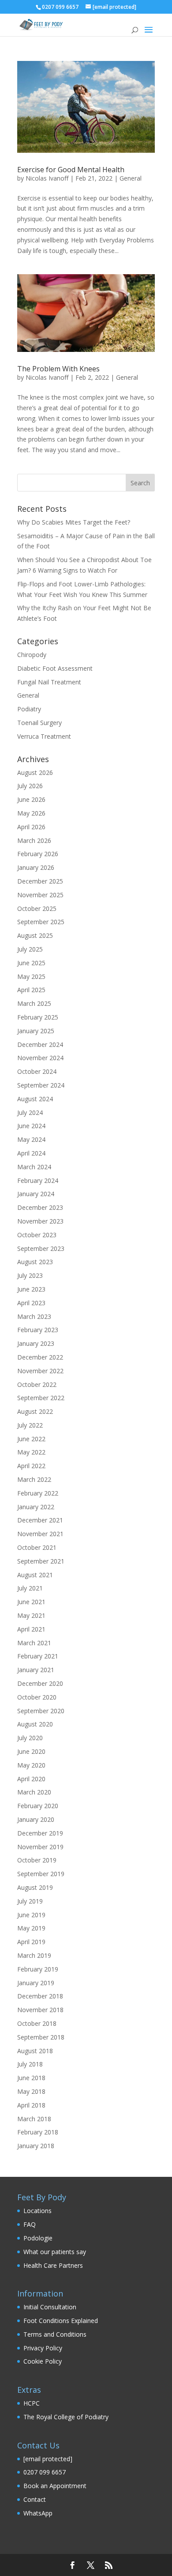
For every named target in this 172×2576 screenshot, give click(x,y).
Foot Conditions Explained (61, 2321)
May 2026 (31, 813)
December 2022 (40, 1357)
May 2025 (31, 976)
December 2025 (40, 881)
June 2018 (31, 2078)
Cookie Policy (43, 2361)
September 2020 (41, 1711)
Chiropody (32, 655)
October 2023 (37, 1235)
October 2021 (37, 1547)
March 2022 (34, 1479)
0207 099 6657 (45, 2472)
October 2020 (37, 1697)
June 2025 (31, 963)
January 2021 (36, 1670)
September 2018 (41, 2037)
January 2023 (36, 1343)
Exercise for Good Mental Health (71, 170)
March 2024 (34, 1167)
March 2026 (34, 840)
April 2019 (31, 1942)
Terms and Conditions (55, 2334)
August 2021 (35, 1575)
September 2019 (41, 1874)
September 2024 (41, 1085)
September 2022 (41, 1398)
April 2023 (31, 1303)
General (131, 178)
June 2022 (31, 1439)
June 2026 (31, 799)
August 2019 (35, 1887)
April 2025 (31, 990)
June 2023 (31, 1289)
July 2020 (30, 1738)
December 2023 (40, 1207)
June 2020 (31, 1751)
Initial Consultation (50, 2307)
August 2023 (35, 1262)
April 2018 (31, 2105)
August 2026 (35, 772)
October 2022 (37, 1384)
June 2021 (31, 1602)
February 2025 (38, 1017)
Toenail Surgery (39, 723)
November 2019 (40, 1847)
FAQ (30, 2224)
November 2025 (40, 895)
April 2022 (31, 1466)
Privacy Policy (43, 2348)
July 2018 (30, 2064)
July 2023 (30, 1275)
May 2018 (31, 2091)
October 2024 (37, 1071)
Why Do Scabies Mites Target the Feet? (74, 522)
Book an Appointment (55, 2486)
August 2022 (35, 1411)
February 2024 (38, 1180)
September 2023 (41, 1248)
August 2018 (35, 2051)
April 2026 (31, 827)
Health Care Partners (53, 2265)
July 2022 (30, 1425)
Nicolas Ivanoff (47, 178)
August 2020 (35, 1724)
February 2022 (38, 1493)
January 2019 (36, 1983)
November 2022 (40, 1371)
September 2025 (41, 922)
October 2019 (37, 1860)
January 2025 (36, 1031)
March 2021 (34, 1643)
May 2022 (31, 1452)
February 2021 (38, 1656)
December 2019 (40, 1833)
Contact (35, 2499)
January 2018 (36, 2146)
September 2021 (41, 1561)
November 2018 (40, 2010)
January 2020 (36, 1819)
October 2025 (37, 908)
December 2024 (40, 1044)
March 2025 (34, 1003)
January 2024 (36, 1194)
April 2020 (31, 1779)
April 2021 (31, 1629)
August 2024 (35, 1099)
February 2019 (38, 1969)
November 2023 (40, 1221)
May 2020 (31, 1765)
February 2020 (38, 1806)
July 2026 (30, 786)
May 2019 (31, 1928)
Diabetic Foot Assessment (55, 668)
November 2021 (40, 1534)
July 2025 (30, 949)
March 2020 (34, 1792)
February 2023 (38, 1330)
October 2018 (37, 2023)
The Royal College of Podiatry (66, 2417)
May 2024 (31, 1139)
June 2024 (31, 1126)
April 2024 (31, 1153)
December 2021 (40, 1520)
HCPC (32, 2403)
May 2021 (31, 1615)
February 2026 (38, 854)
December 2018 (40, 1996)
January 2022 (36, 1507)
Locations (37, 2211)
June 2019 (31, 1915)
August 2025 (35, 935)
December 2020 (40, 1683)
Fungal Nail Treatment (49, 682)
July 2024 (30, 1112)
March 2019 (34, 1955)
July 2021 (30, 1588)
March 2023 (34, 1316)
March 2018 (34, 2119)
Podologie (38, 2238)
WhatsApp (38, 2513)
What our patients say (55, 2252)
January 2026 (36, 867)
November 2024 (40, 1058)
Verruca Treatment (44, 736)
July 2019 (30, 1901)
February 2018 (38, 2132)
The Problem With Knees (58, 369)
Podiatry (29, 709)
